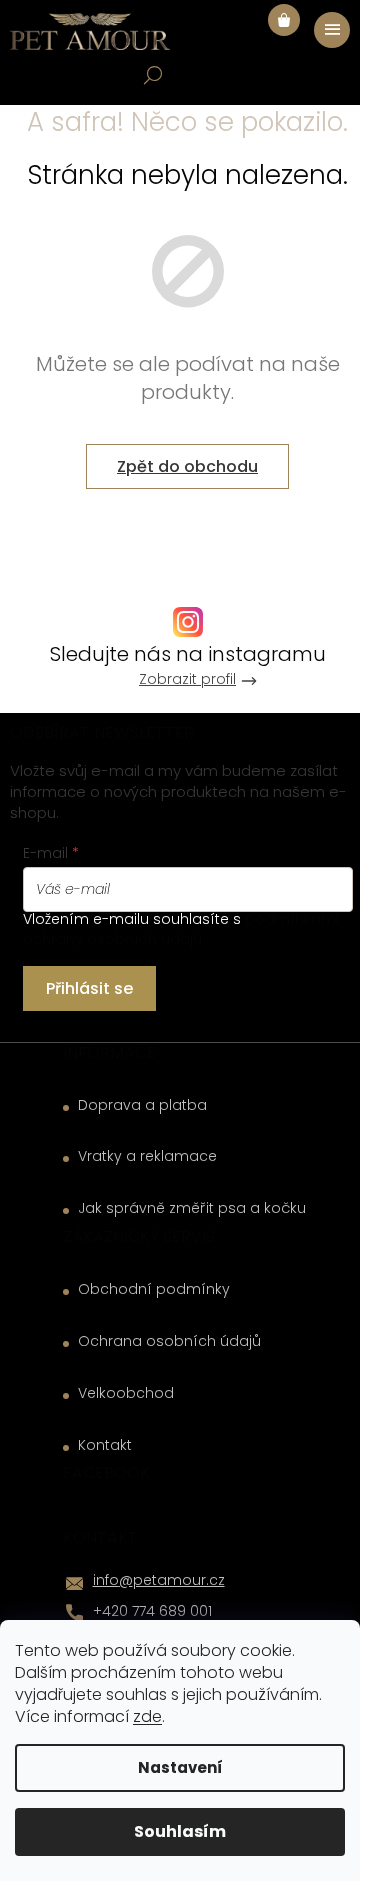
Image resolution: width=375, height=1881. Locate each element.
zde (147, 1716)
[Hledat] (152, 75)
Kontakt (105, 1445)
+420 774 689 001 (152, 1611)
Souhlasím (180, 1831)
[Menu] (332, 30)
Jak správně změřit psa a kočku (192, 1208)
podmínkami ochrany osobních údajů (181, 929)
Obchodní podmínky (154, 1289)
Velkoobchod (126, 1393)
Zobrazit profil (187, 679)
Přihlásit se (89, 988)
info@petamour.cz (159, 1580)
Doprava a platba (142, 1105)
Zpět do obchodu (187, 466)
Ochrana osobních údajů (169, 1341)
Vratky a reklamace (147, 1156)
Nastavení (180, 1767)
